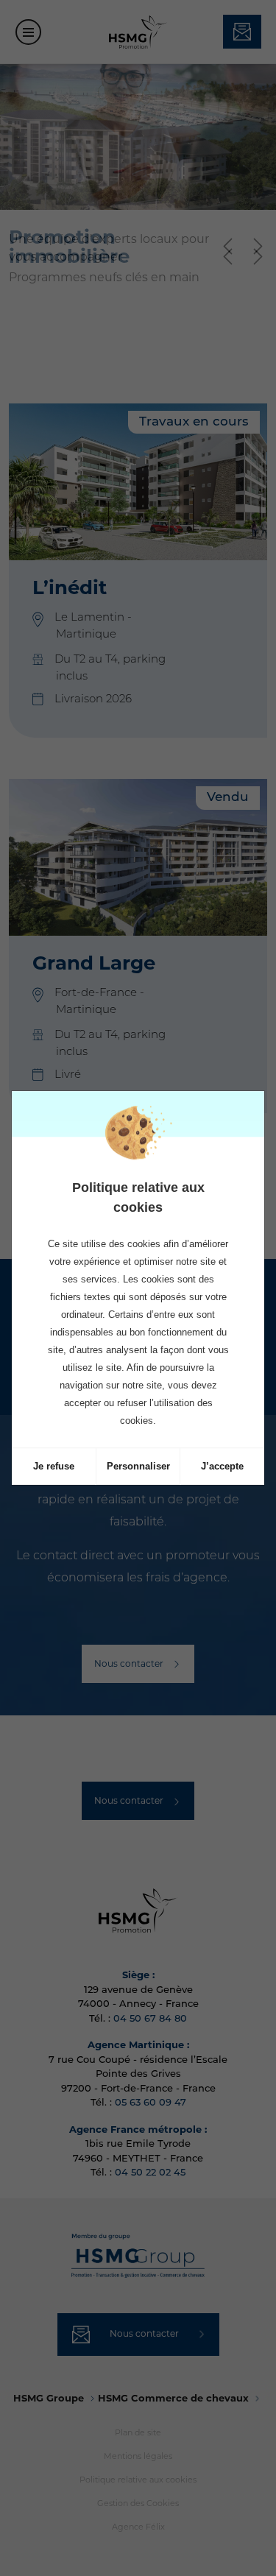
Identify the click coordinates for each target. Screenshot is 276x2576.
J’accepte (222, 1466)
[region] (138, 1292)
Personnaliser (138, 1466)
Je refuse (54, 1466)
